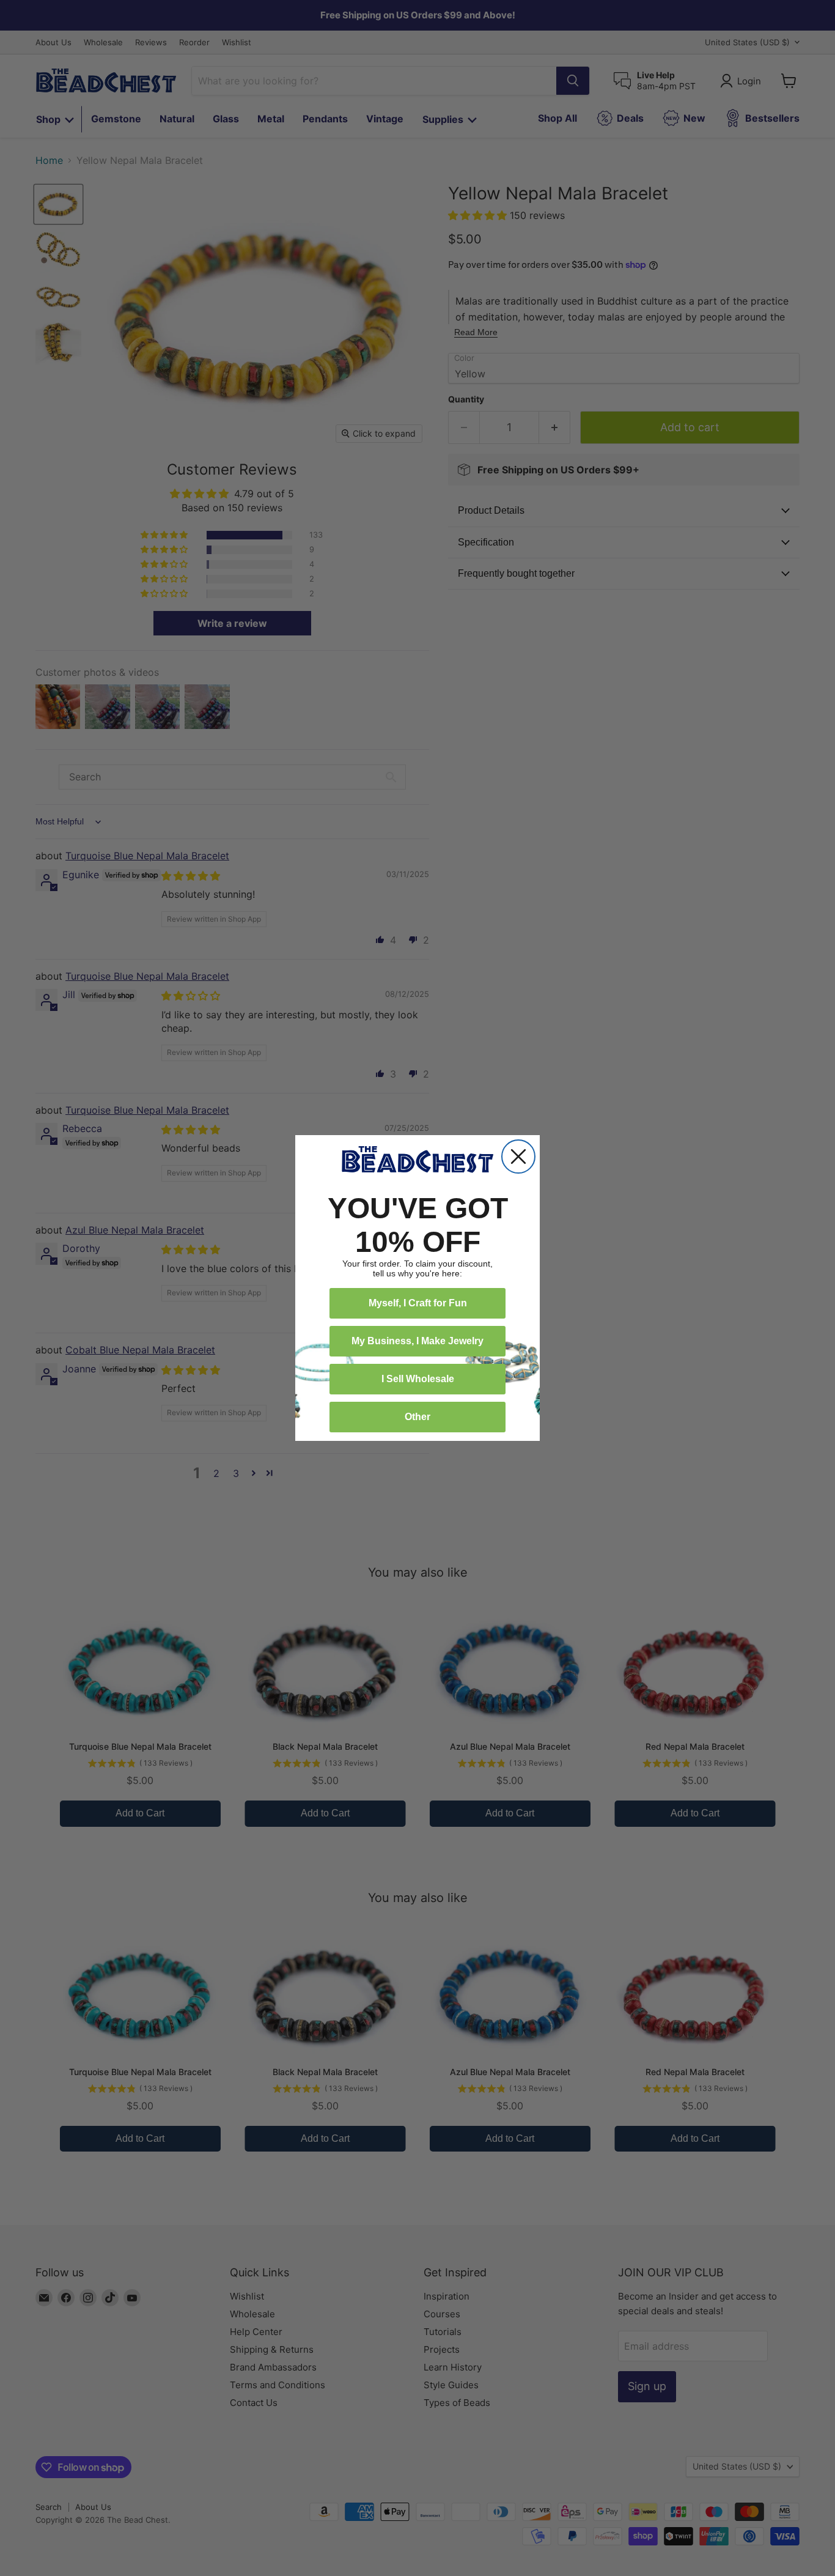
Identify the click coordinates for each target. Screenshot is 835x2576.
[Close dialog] (518, 1157)
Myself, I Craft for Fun (418, 1303)
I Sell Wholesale (418, 1379)
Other (417, 1417)
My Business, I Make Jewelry (417, 1341)
